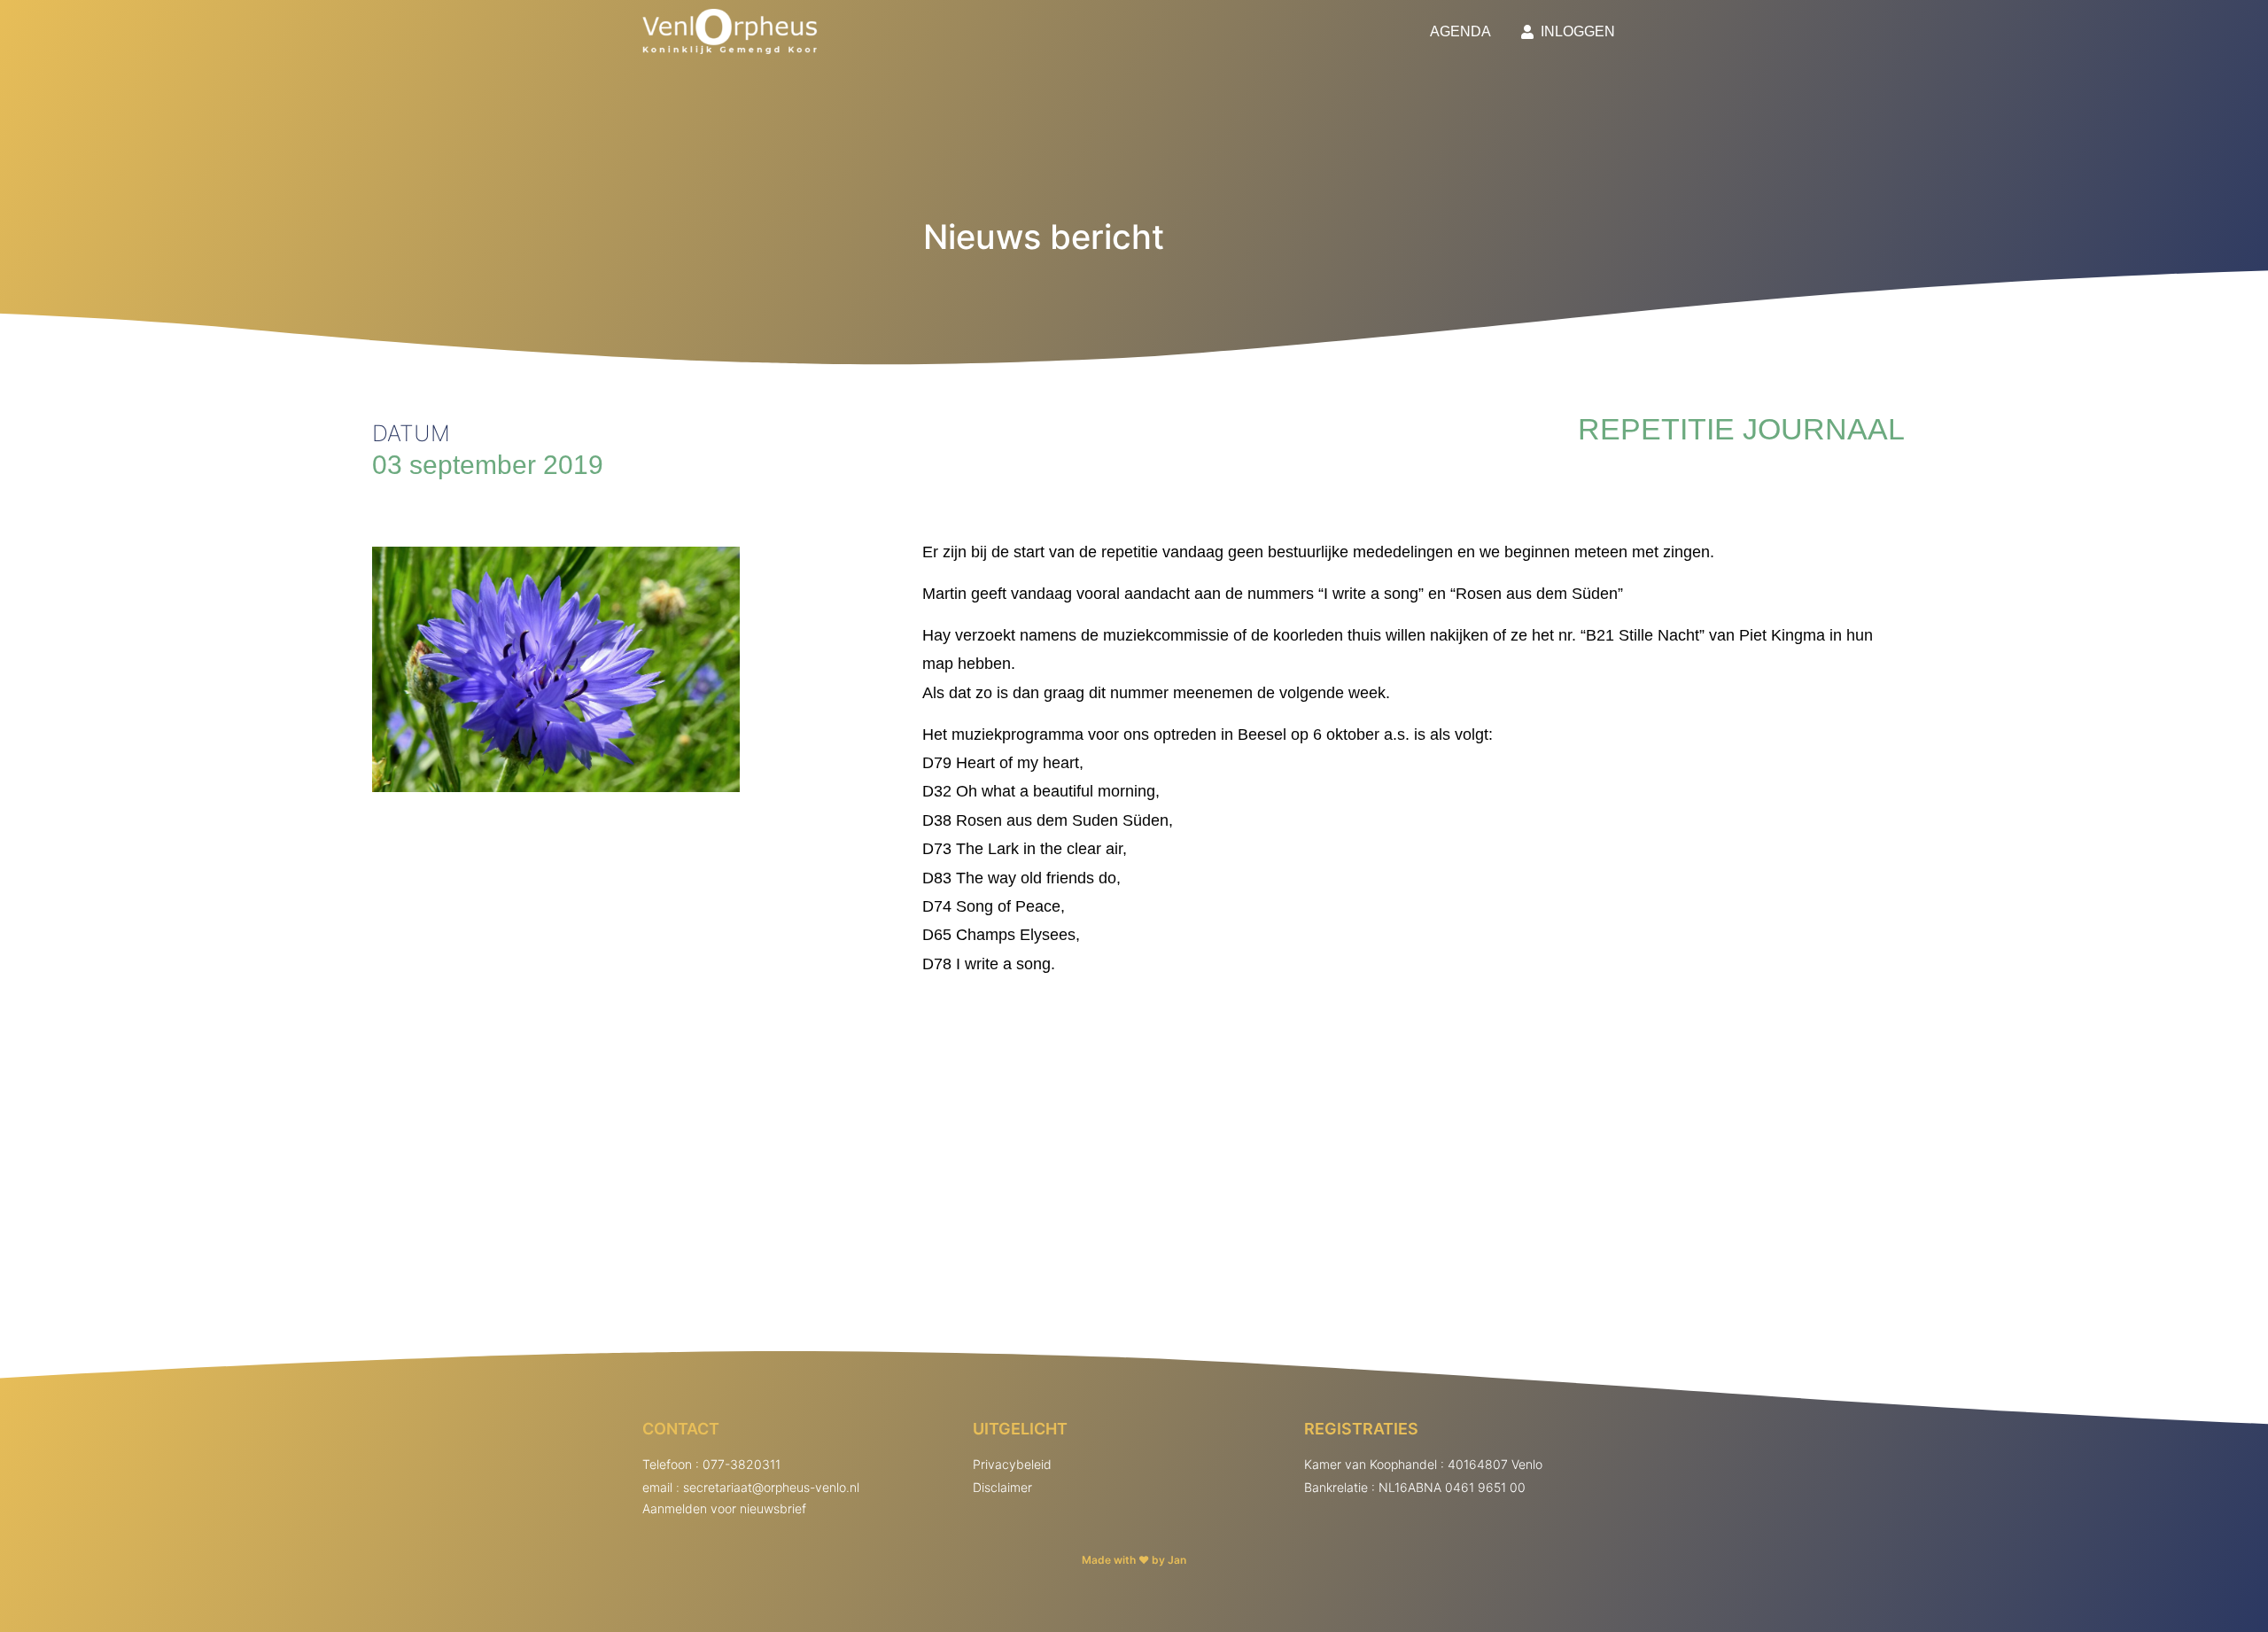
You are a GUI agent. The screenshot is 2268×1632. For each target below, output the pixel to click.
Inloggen (1574, 31)
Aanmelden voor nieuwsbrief (724, 1508)
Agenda (1460, 31)
